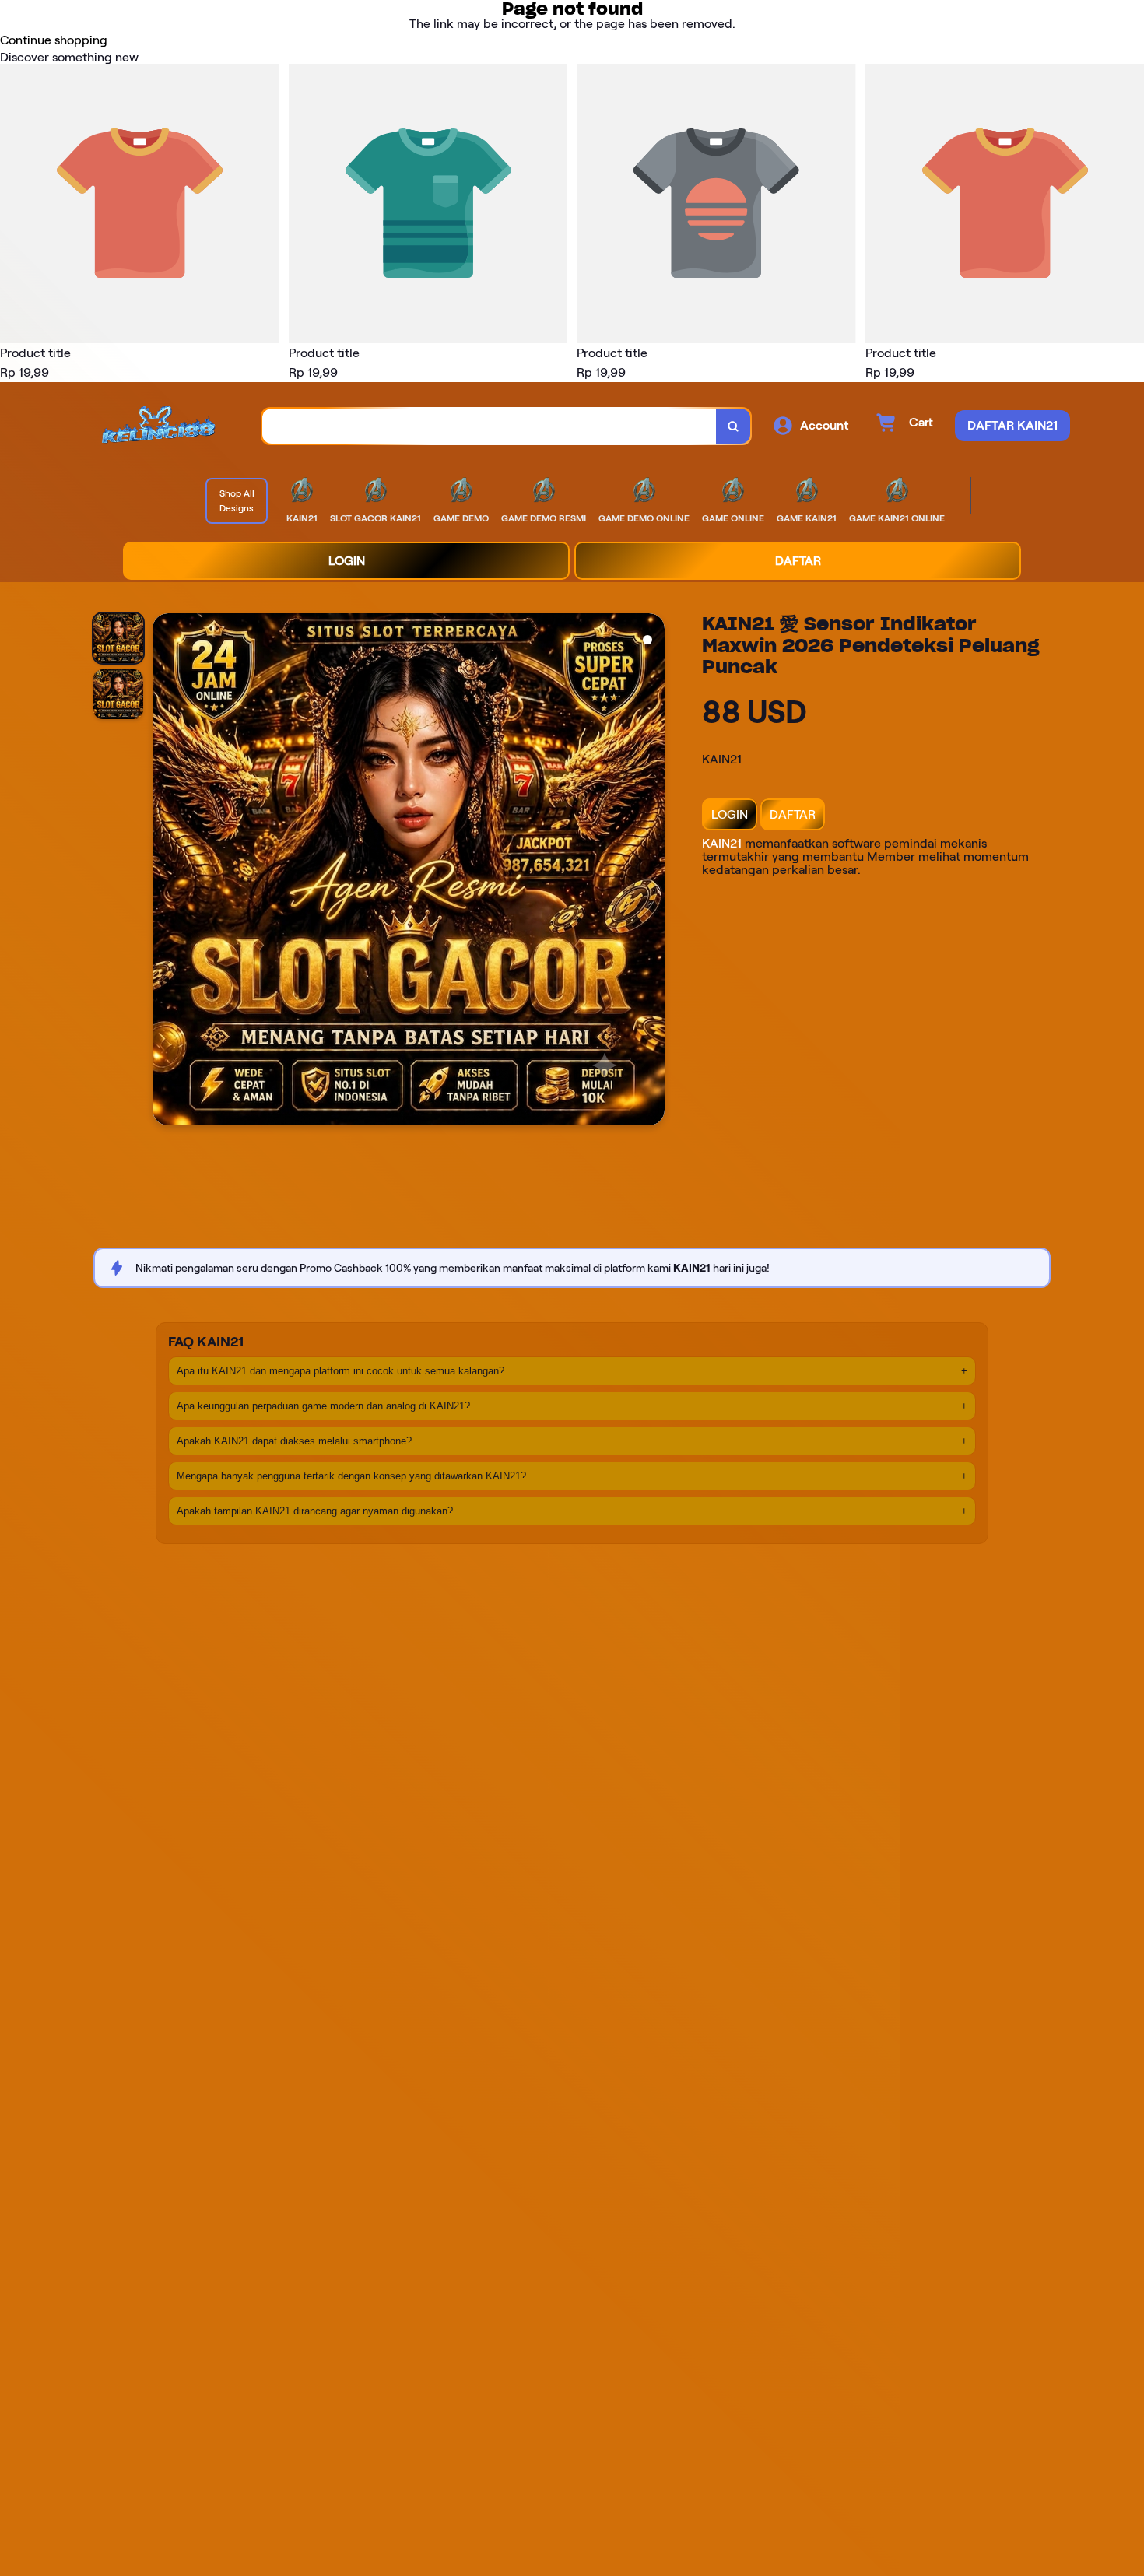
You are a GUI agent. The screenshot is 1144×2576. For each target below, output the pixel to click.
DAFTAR (793, 814)
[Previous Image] (165, 872)
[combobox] (490, 426)
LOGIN (730, 814)
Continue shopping (54, 40)
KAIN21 (722, 843)
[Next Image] (652, 872)
